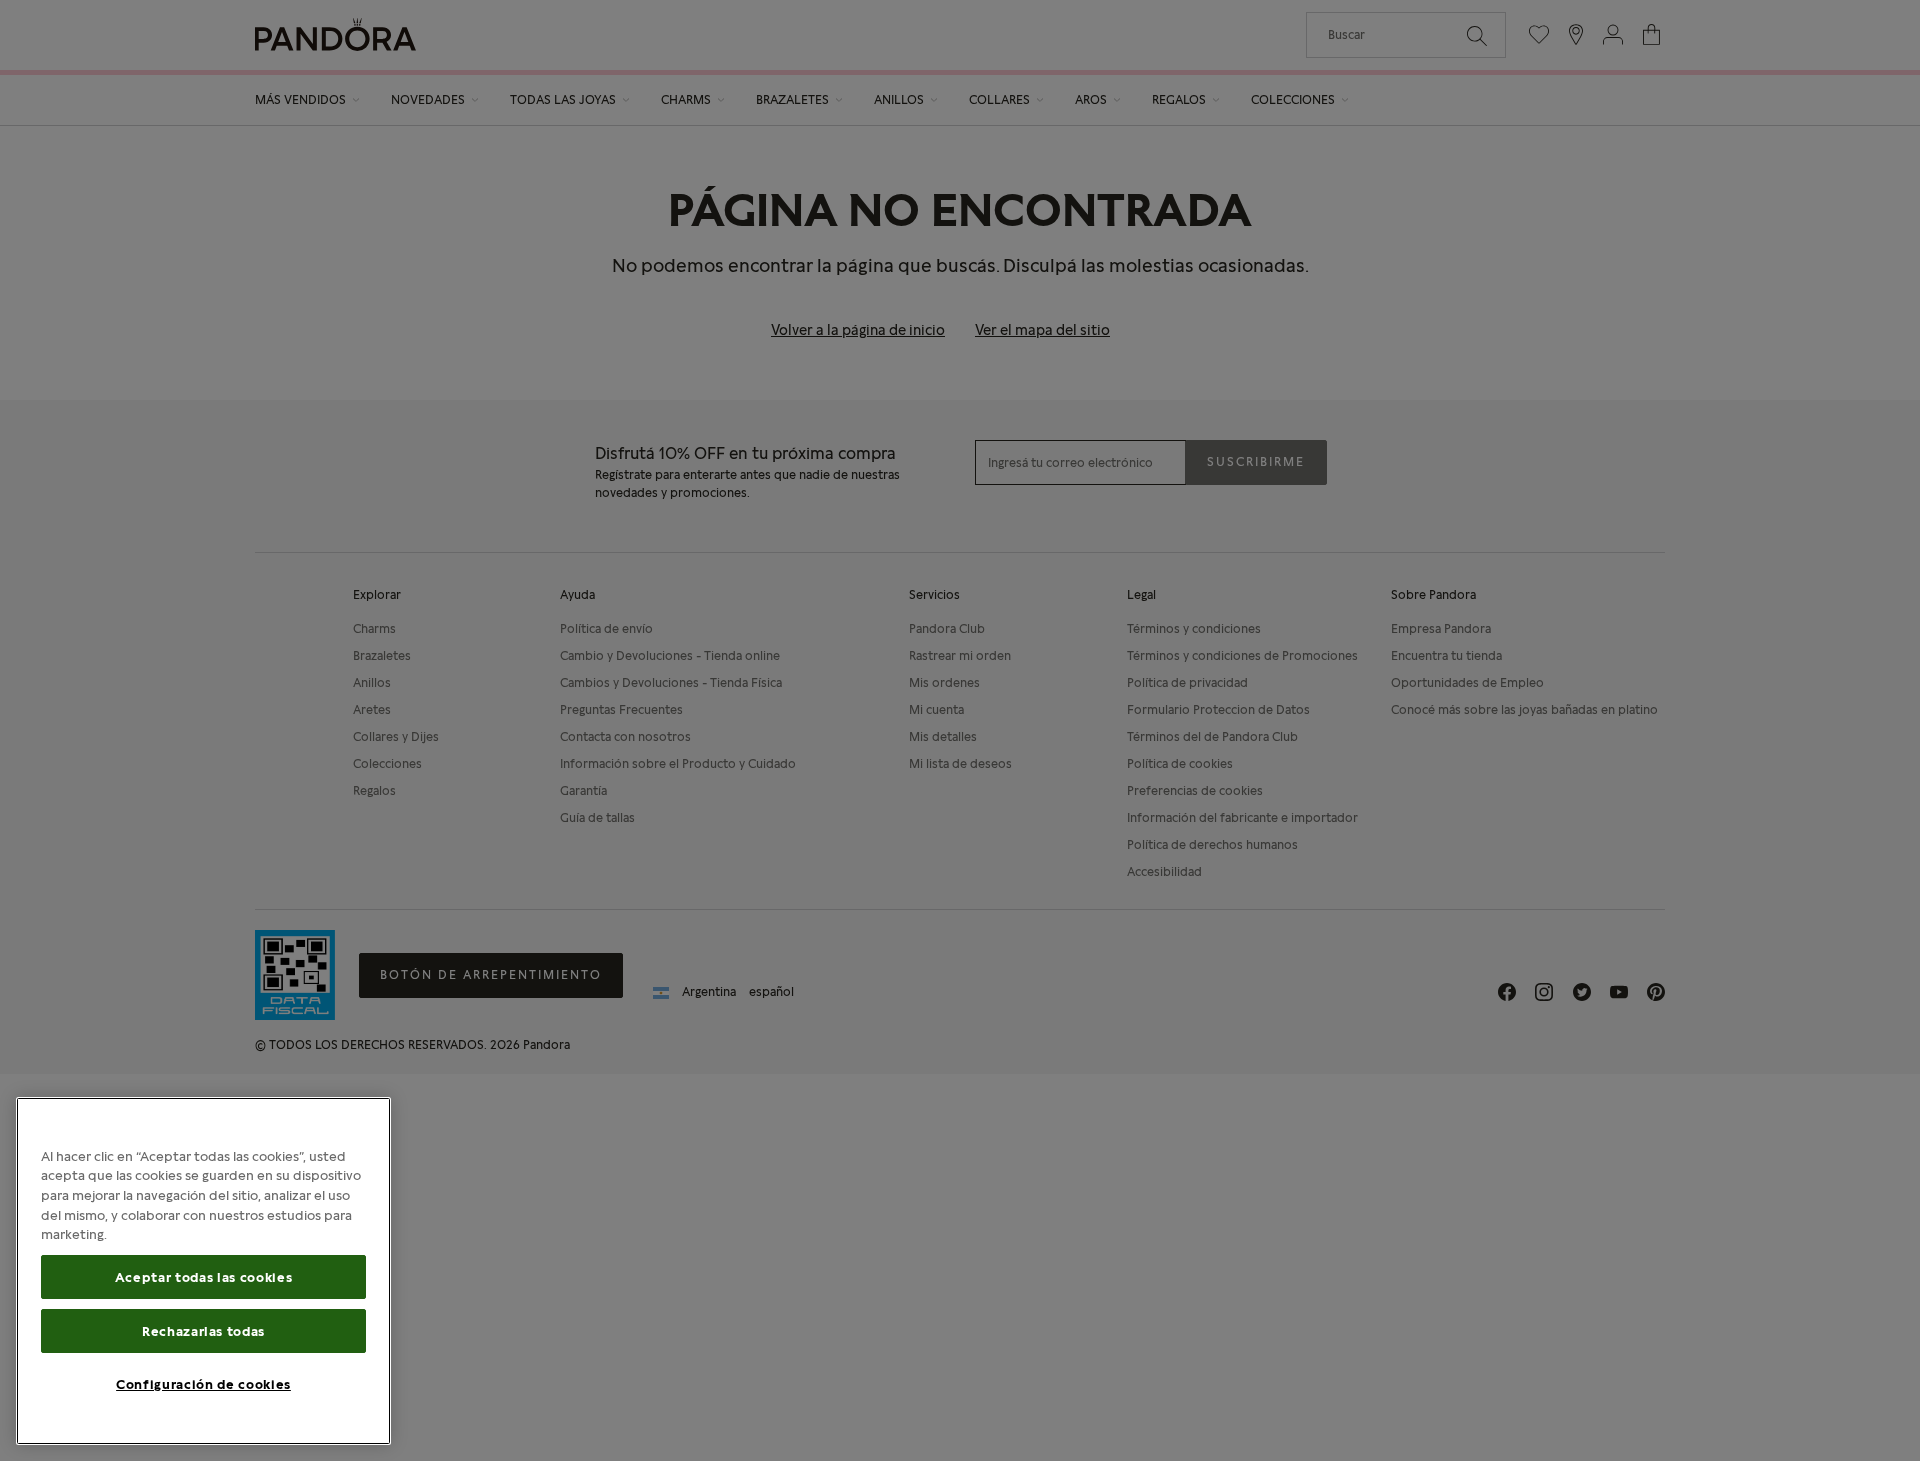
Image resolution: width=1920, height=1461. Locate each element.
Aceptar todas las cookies (203, 1277)
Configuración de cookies (203, 1384)
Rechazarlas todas (203, 1331)
